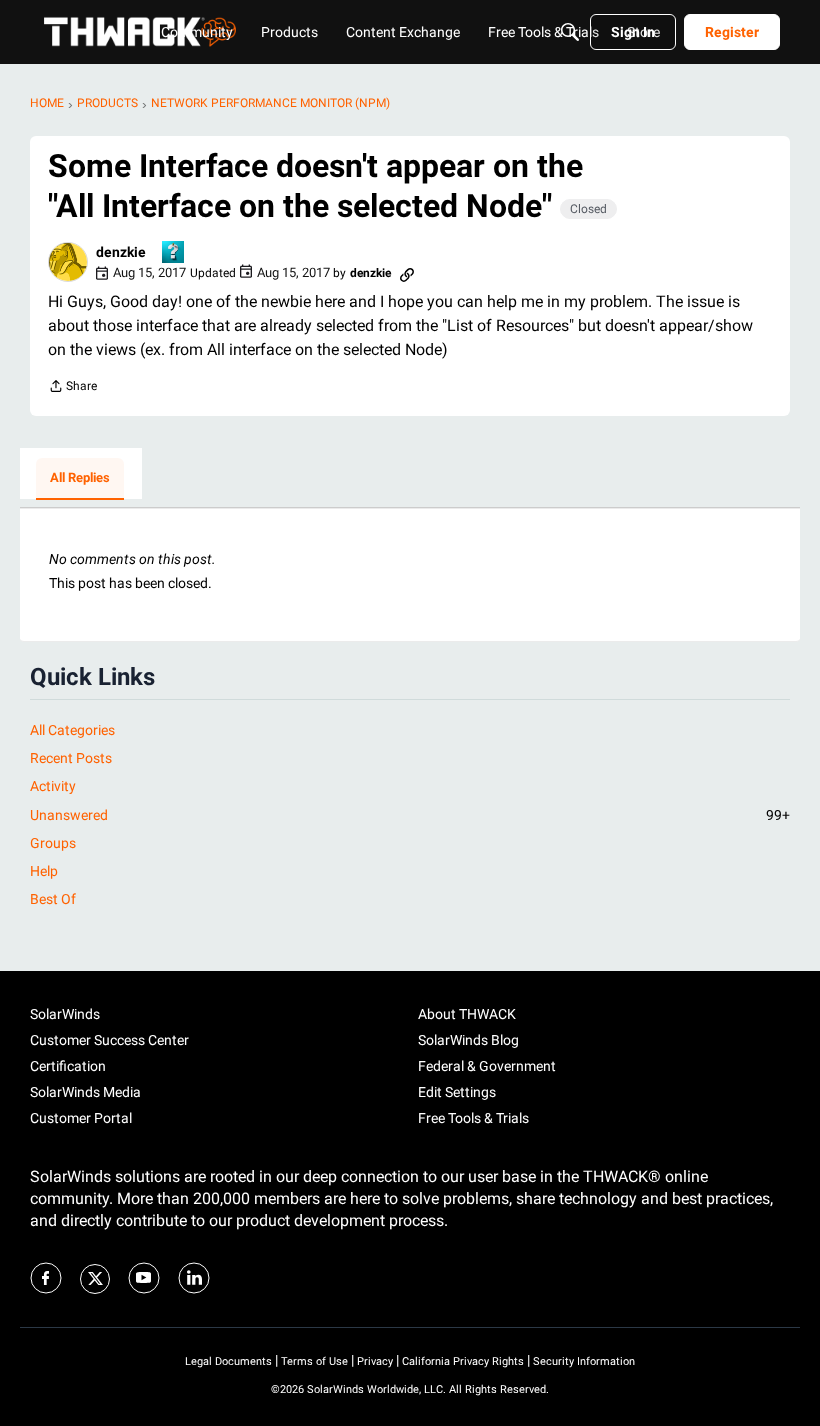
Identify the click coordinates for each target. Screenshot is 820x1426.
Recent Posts (71, 758)
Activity (53, 786)
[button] (68, 262)
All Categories (72, 730)
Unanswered (410, 815)
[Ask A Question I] (174, 253)
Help (44, 871)
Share (72, 388)
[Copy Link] (407, 273)
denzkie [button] (121, 252)
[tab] (80, 479)
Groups (53, 843)
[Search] (570, 32)
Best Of (53, 899)
